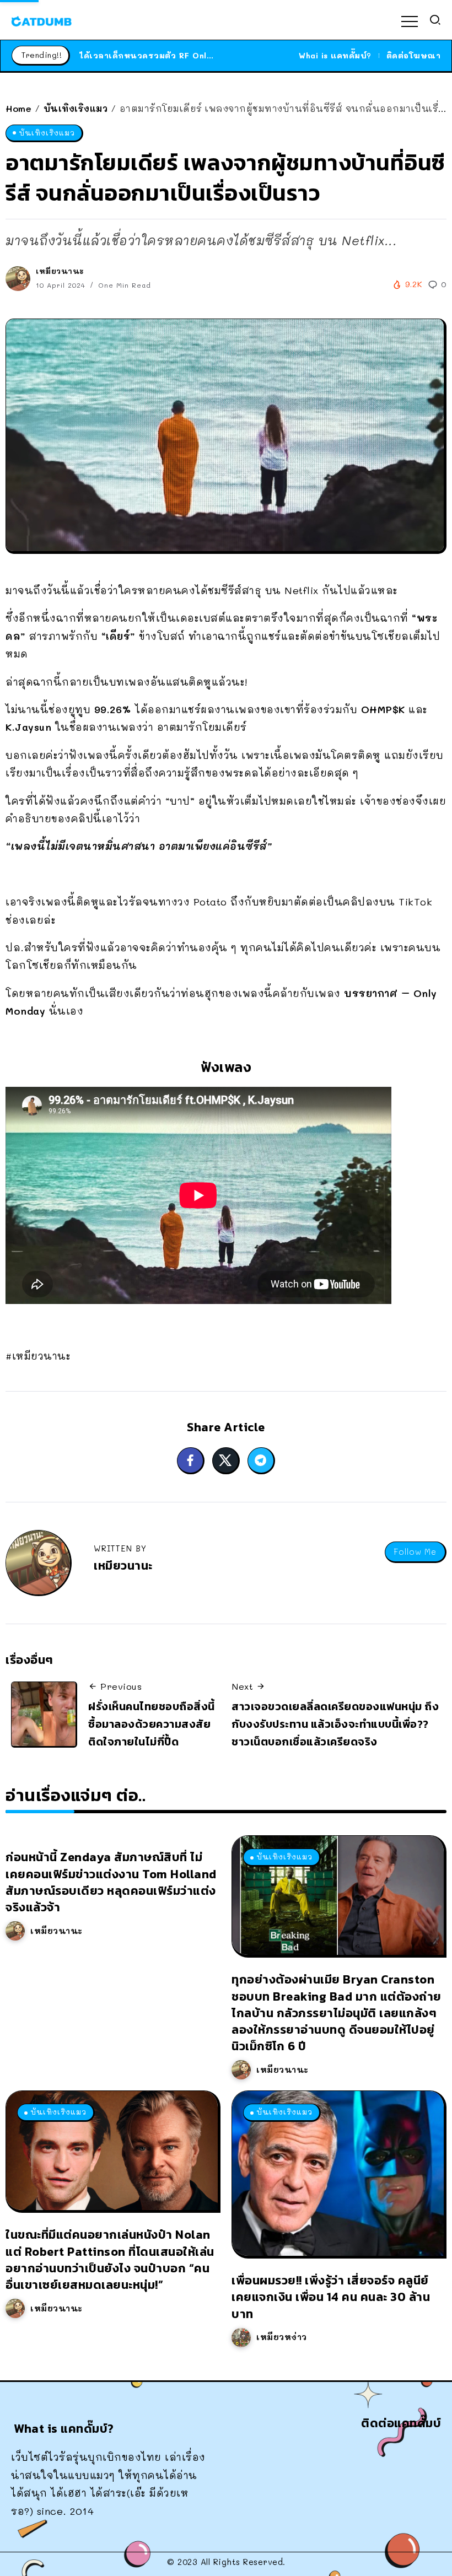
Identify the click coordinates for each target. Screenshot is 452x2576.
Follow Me (415, 1552)
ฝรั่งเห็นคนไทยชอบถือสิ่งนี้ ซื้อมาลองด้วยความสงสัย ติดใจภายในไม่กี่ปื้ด (152, 1724)
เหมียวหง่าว (282, 2337)
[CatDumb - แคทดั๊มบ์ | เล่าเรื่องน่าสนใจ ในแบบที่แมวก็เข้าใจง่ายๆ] (41, 20)
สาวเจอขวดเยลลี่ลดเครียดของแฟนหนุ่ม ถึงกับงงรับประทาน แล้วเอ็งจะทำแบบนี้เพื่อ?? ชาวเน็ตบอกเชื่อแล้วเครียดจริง (335, 1724)
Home (18, 108)
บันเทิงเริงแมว (76, 108)
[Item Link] (338, 1895)
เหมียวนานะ (60, 271)
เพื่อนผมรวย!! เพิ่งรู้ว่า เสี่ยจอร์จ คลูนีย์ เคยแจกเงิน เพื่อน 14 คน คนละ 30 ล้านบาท (331, 2297)
